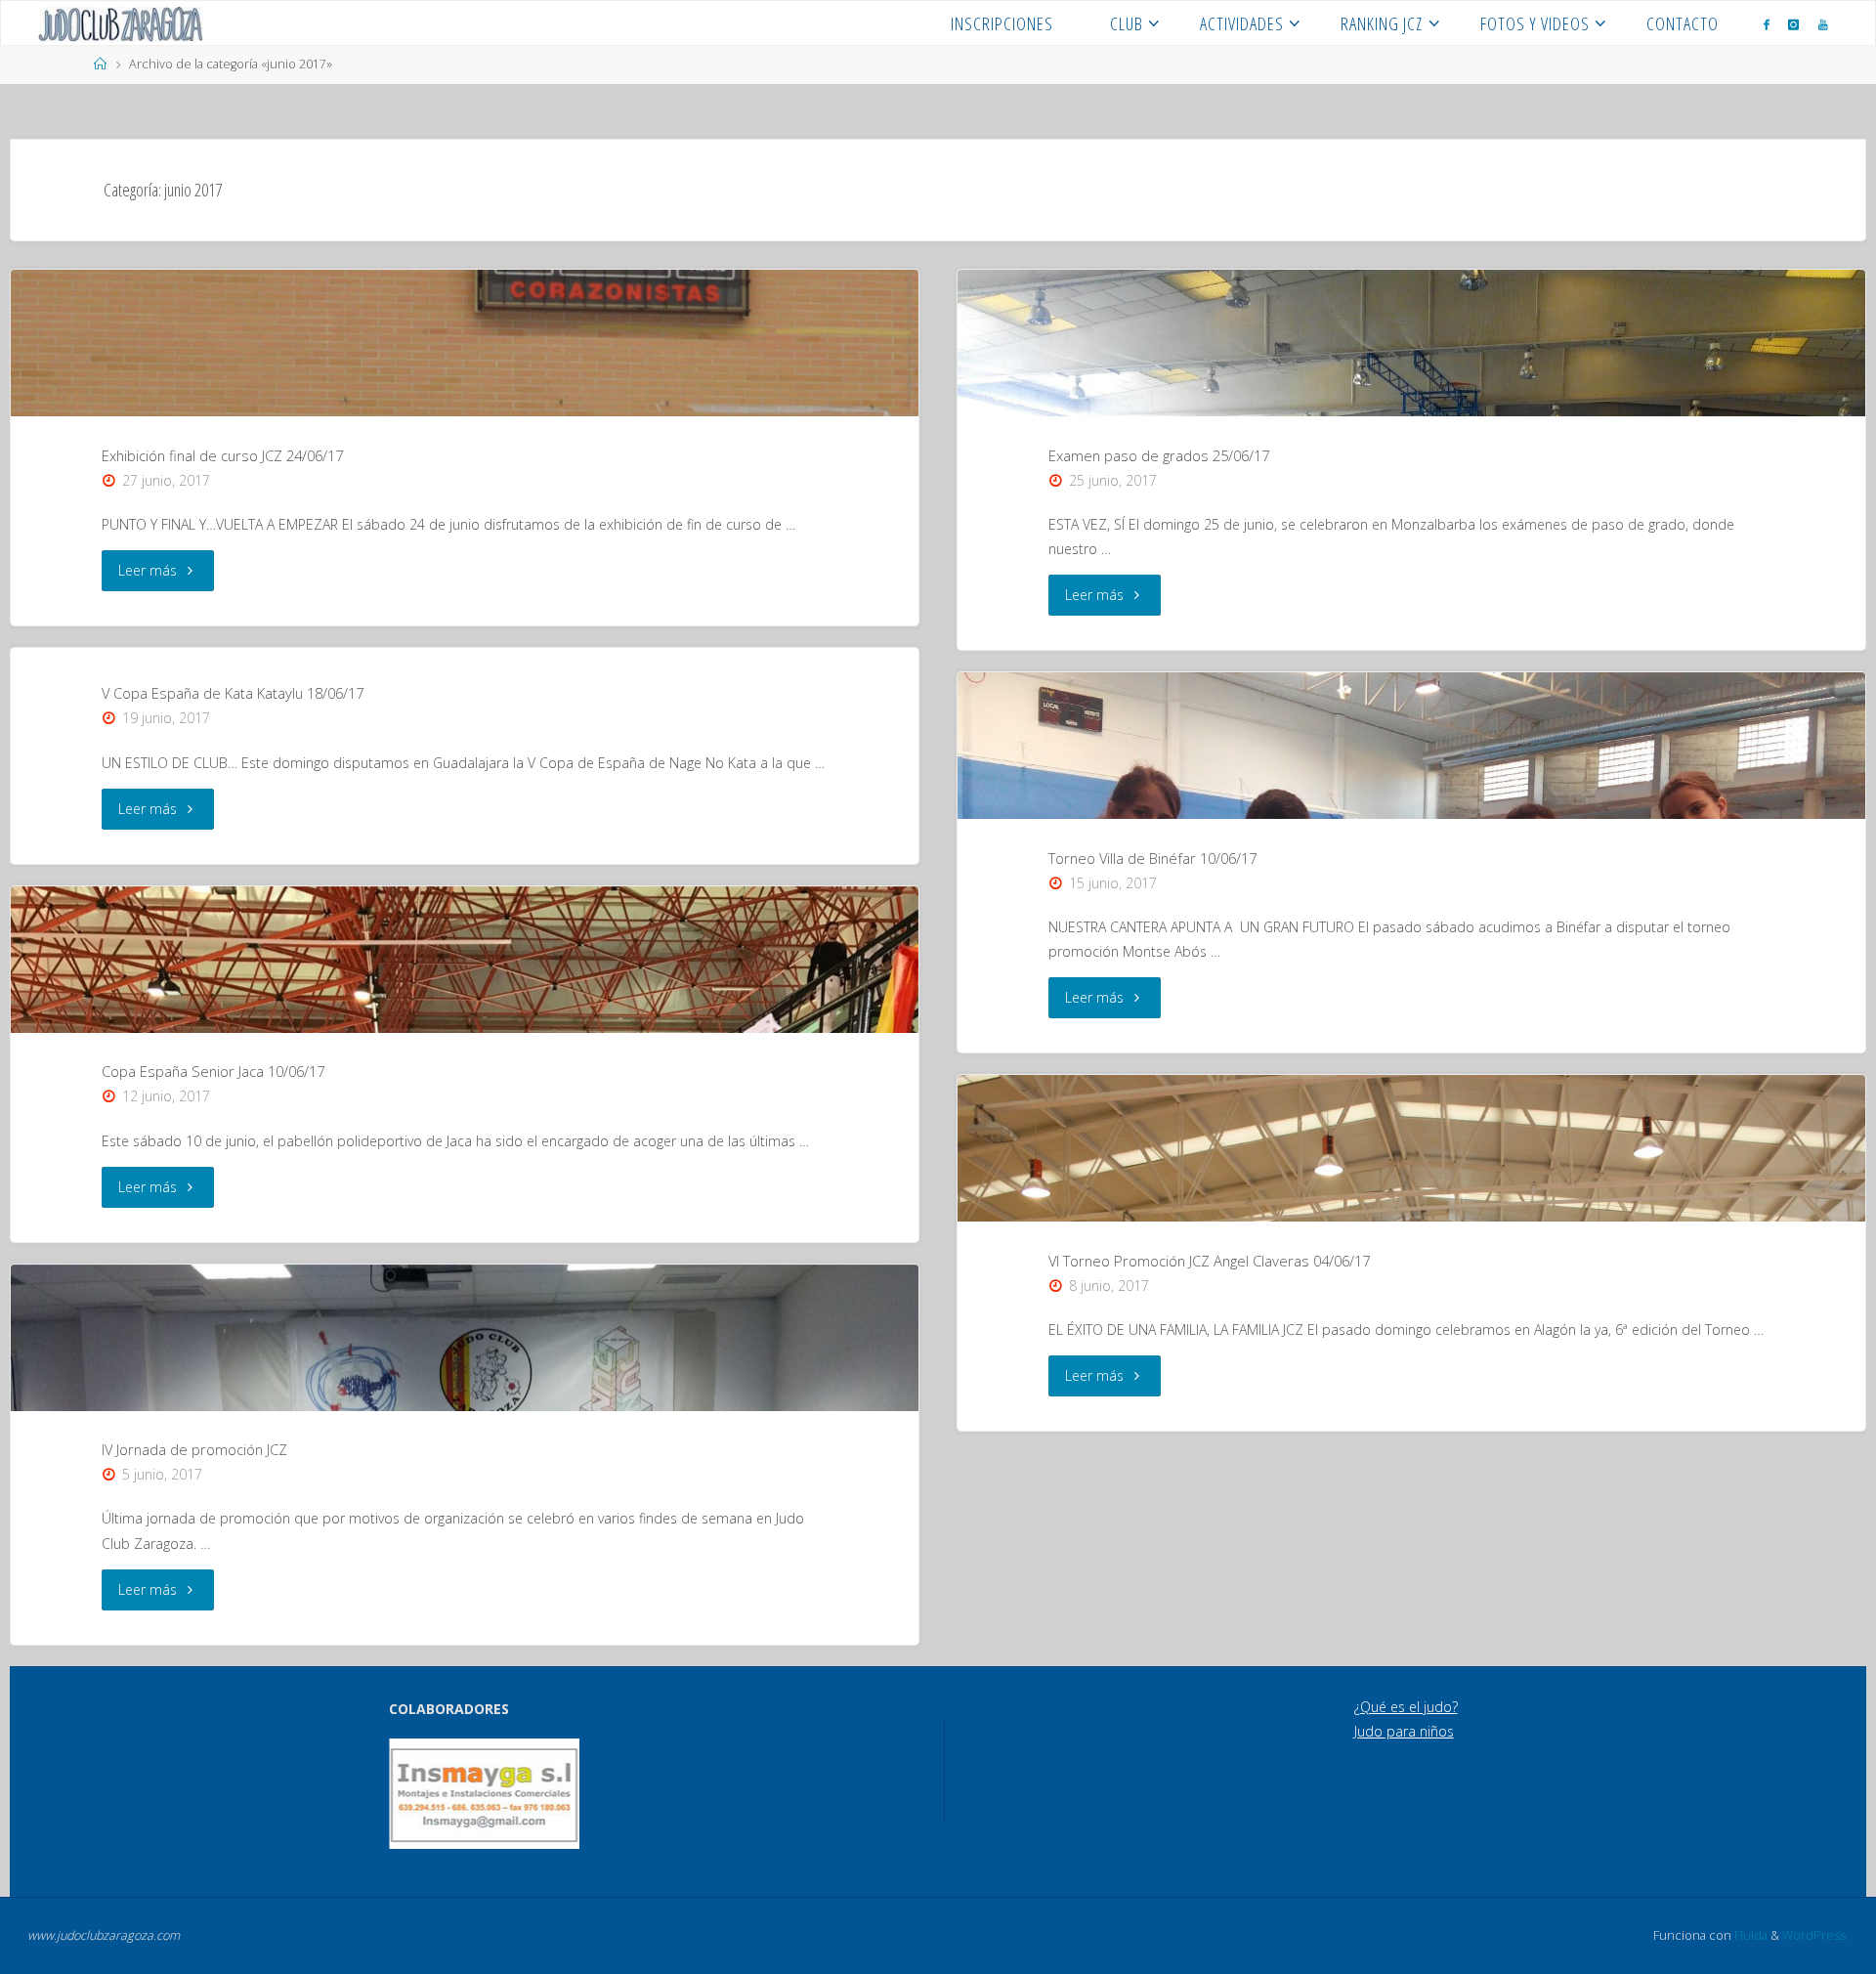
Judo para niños (1404, 1731)
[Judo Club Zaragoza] (121, 23)
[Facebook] (1767, 24)
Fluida (1749, 1935)
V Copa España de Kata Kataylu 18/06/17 (233, 693)
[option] (484, 1794)
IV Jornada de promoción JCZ (194, 1449)
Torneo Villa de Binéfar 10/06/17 (1152, 858)
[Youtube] (1823, 24)
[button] (417, 1793)
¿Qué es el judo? (1406, 1707)
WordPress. (1815, 1935)
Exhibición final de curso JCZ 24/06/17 (222, 455)
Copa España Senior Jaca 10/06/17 (213, 1071)
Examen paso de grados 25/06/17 (1159, 455)
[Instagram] (1793, 24)
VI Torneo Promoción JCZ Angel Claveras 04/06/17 (1209, 1261)
